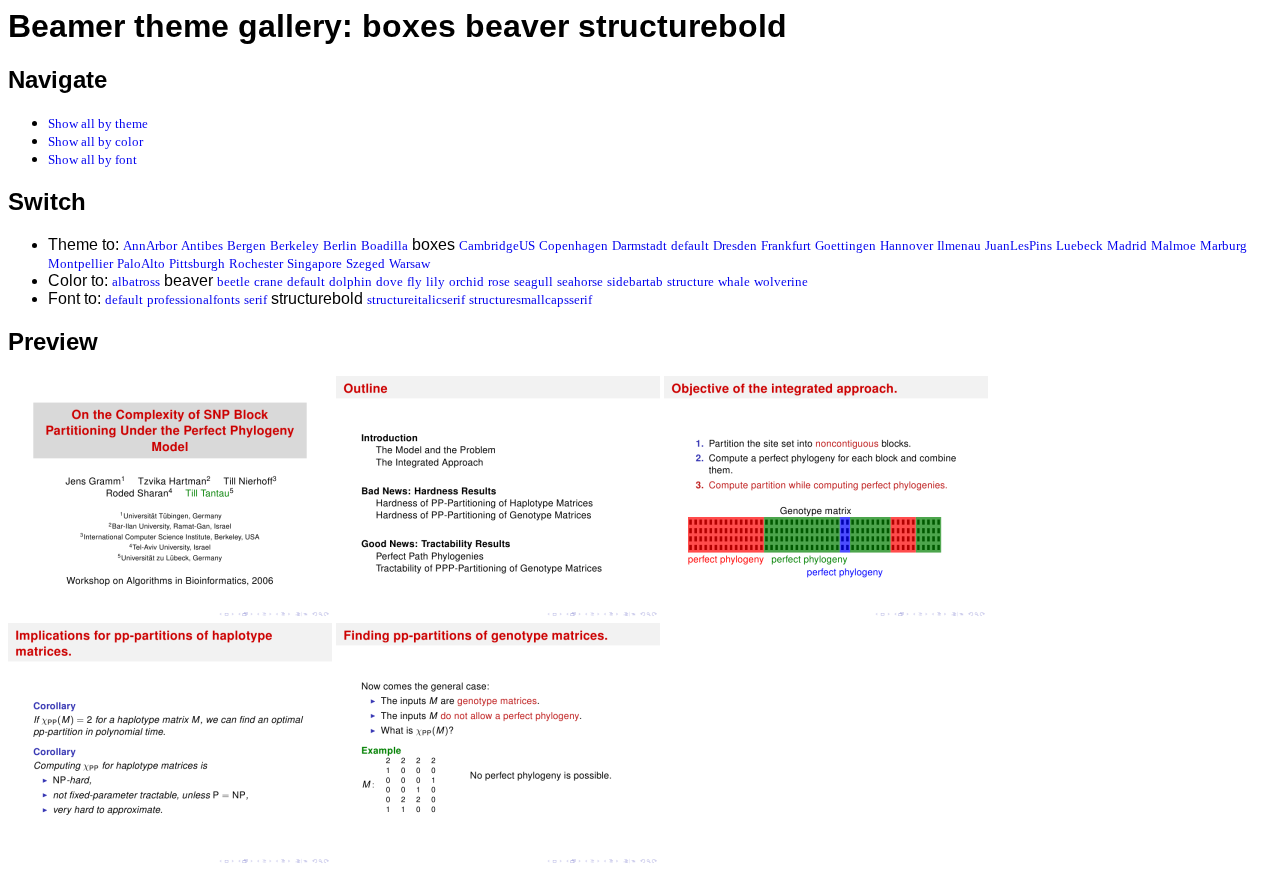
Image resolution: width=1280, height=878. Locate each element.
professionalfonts (193, 299)
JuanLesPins (1018, 245)
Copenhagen (573, 245)
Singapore (314, 263)
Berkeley (294, 245)
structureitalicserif (416, 299)
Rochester (256, 263)
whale (734, 281)
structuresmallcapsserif (530, 299)
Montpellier (80, 263)
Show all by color (95, 141)
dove (389, 281)
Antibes (202, 245)
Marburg (1223, 245)
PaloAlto (141, 263)
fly (414, 281)
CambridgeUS (497, 245)
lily (435, 281)
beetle (233, 281)
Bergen (246, 245)
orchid (466, 281)
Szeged (365, 263)
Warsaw (409, 263)
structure (690, 281)
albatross (136, 281)
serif (255, 299)
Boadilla (384, 245)
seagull (533, 281)
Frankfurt (786, 245)
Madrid (1127, 245)
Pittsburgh (197, 263)
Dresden (735, 245)
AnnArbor (150, 245)
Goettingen (845, 245)
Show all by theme (98, 123)
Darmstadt (639, 245)
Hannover (906, 245)
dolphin (350, 281)
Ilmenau (959, 245)
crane (268, 281)
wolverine (781, 281)
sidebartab (635, 281)
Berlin (340, 245)
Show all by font (92, 159)
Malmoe (1173, 245)
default (690, 245)
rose (499, 281)
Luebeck (1079, 245)
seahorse (580, 281)
